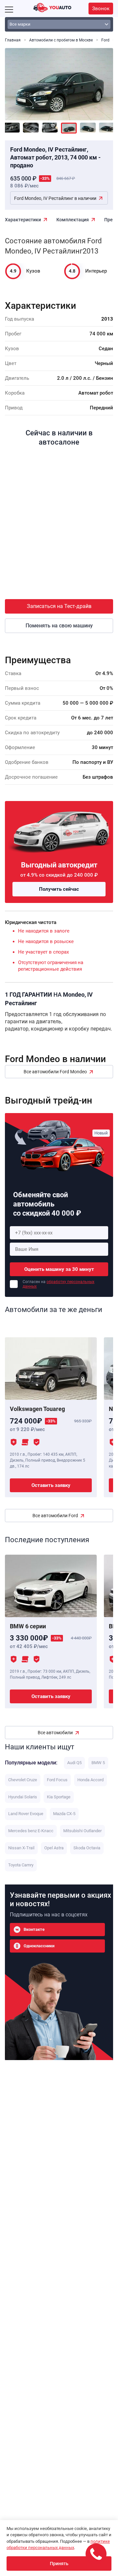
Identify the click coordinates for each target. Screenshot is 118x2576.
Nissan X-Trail (21, 1848)
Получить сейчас (59, 889)
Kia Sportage (59, 1797)
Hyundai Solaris (23, 1797)
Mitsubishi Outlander (82, 1831)
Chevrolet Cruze (23, 1780)
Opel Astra (54, 1848)
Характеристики (23, 220)
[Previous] (15, 81)
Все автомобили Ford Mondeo (55, 1072)
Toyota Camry (21, 1865)
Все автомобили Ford (55, 1516)
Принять (59, 2564)
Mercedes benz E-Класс (31, 1831)
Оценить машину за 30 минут (59, 1269)
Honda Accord (90, 1780)
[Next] (103, 81)
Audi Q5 (74, 1763)
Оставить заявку (51, 1485)
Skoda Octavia (87, 1848)
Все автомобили (55, 1733)
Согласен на (59, 1284)
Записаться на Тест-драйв (59, 606)
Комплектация (73, 220)
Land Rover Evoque (26, 1814)
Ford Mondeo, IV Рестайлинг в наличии (55, 198)
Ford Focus (57, 1780)
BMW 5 (98, 1763)
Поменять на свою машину (59, 626)
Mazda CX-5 (64, 1814)
